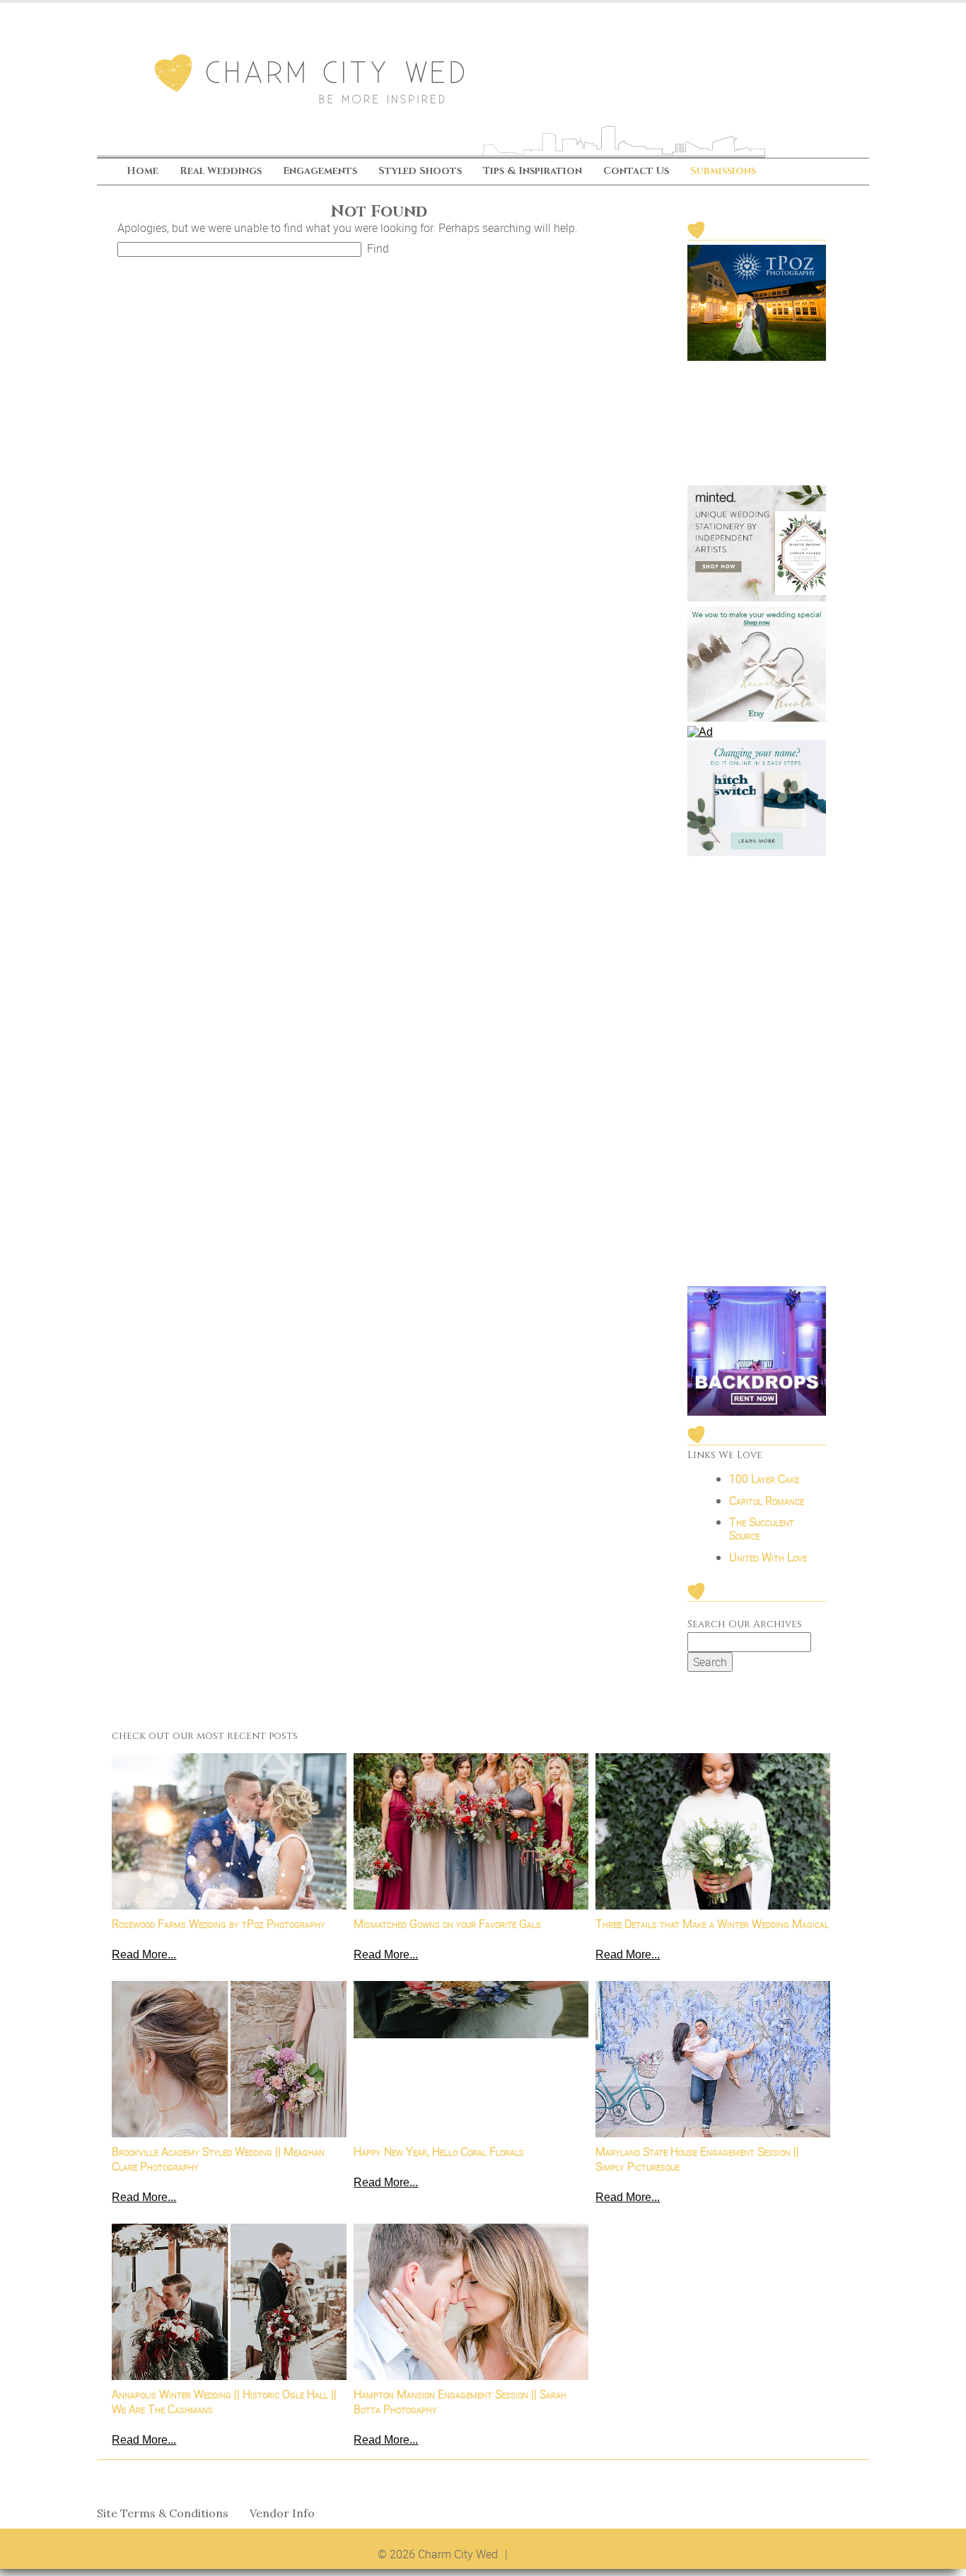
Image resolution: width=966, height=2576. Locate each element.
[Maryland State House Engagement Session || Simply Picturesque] (713, 2059)
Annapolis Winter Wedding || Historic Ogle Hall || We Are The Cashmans (224, 2402)
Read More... (144, 1954)
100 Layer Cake (764, 1479)
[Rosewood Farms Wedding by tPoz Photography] (229, 1831)
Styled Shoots (420, 172)
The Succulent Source (762, 1529)
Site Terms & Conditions (163, 2513)
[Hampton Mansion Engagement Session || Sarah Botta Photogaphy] (471, 2302)
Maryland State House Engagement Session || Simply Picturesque (697, 2159)
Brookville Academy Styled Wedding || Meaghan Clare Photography (218, 2159)
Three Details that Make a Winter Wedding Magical (712, 1924)
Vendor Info (282, 2513)
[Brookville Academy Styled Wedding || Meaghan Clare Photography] (229, 2059)
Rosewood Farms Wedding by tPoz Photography (219, 1924)
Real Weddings (221, 172)
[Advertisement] (757, 1073)
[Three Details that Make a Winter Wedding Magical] (713, 1831)
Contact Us (636, 172)
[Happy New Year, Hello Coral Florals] (471, 2059)
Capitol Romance (767, 1501)
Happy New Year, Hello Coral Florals (439, 2152)
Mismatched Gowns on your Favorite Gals (447, 1924)
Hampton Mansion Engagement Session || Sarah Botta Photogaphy (460, 2402)
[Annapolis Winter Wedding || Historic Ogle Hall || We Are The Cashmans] (229, 2302)
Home (142, 172)
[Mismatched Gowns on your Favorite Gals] (471, 1831)
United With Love (768, 1557)
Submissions (723, 172)
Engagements (320, 172)
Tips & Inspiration (533, 172)
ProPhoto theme (552, 2554)
